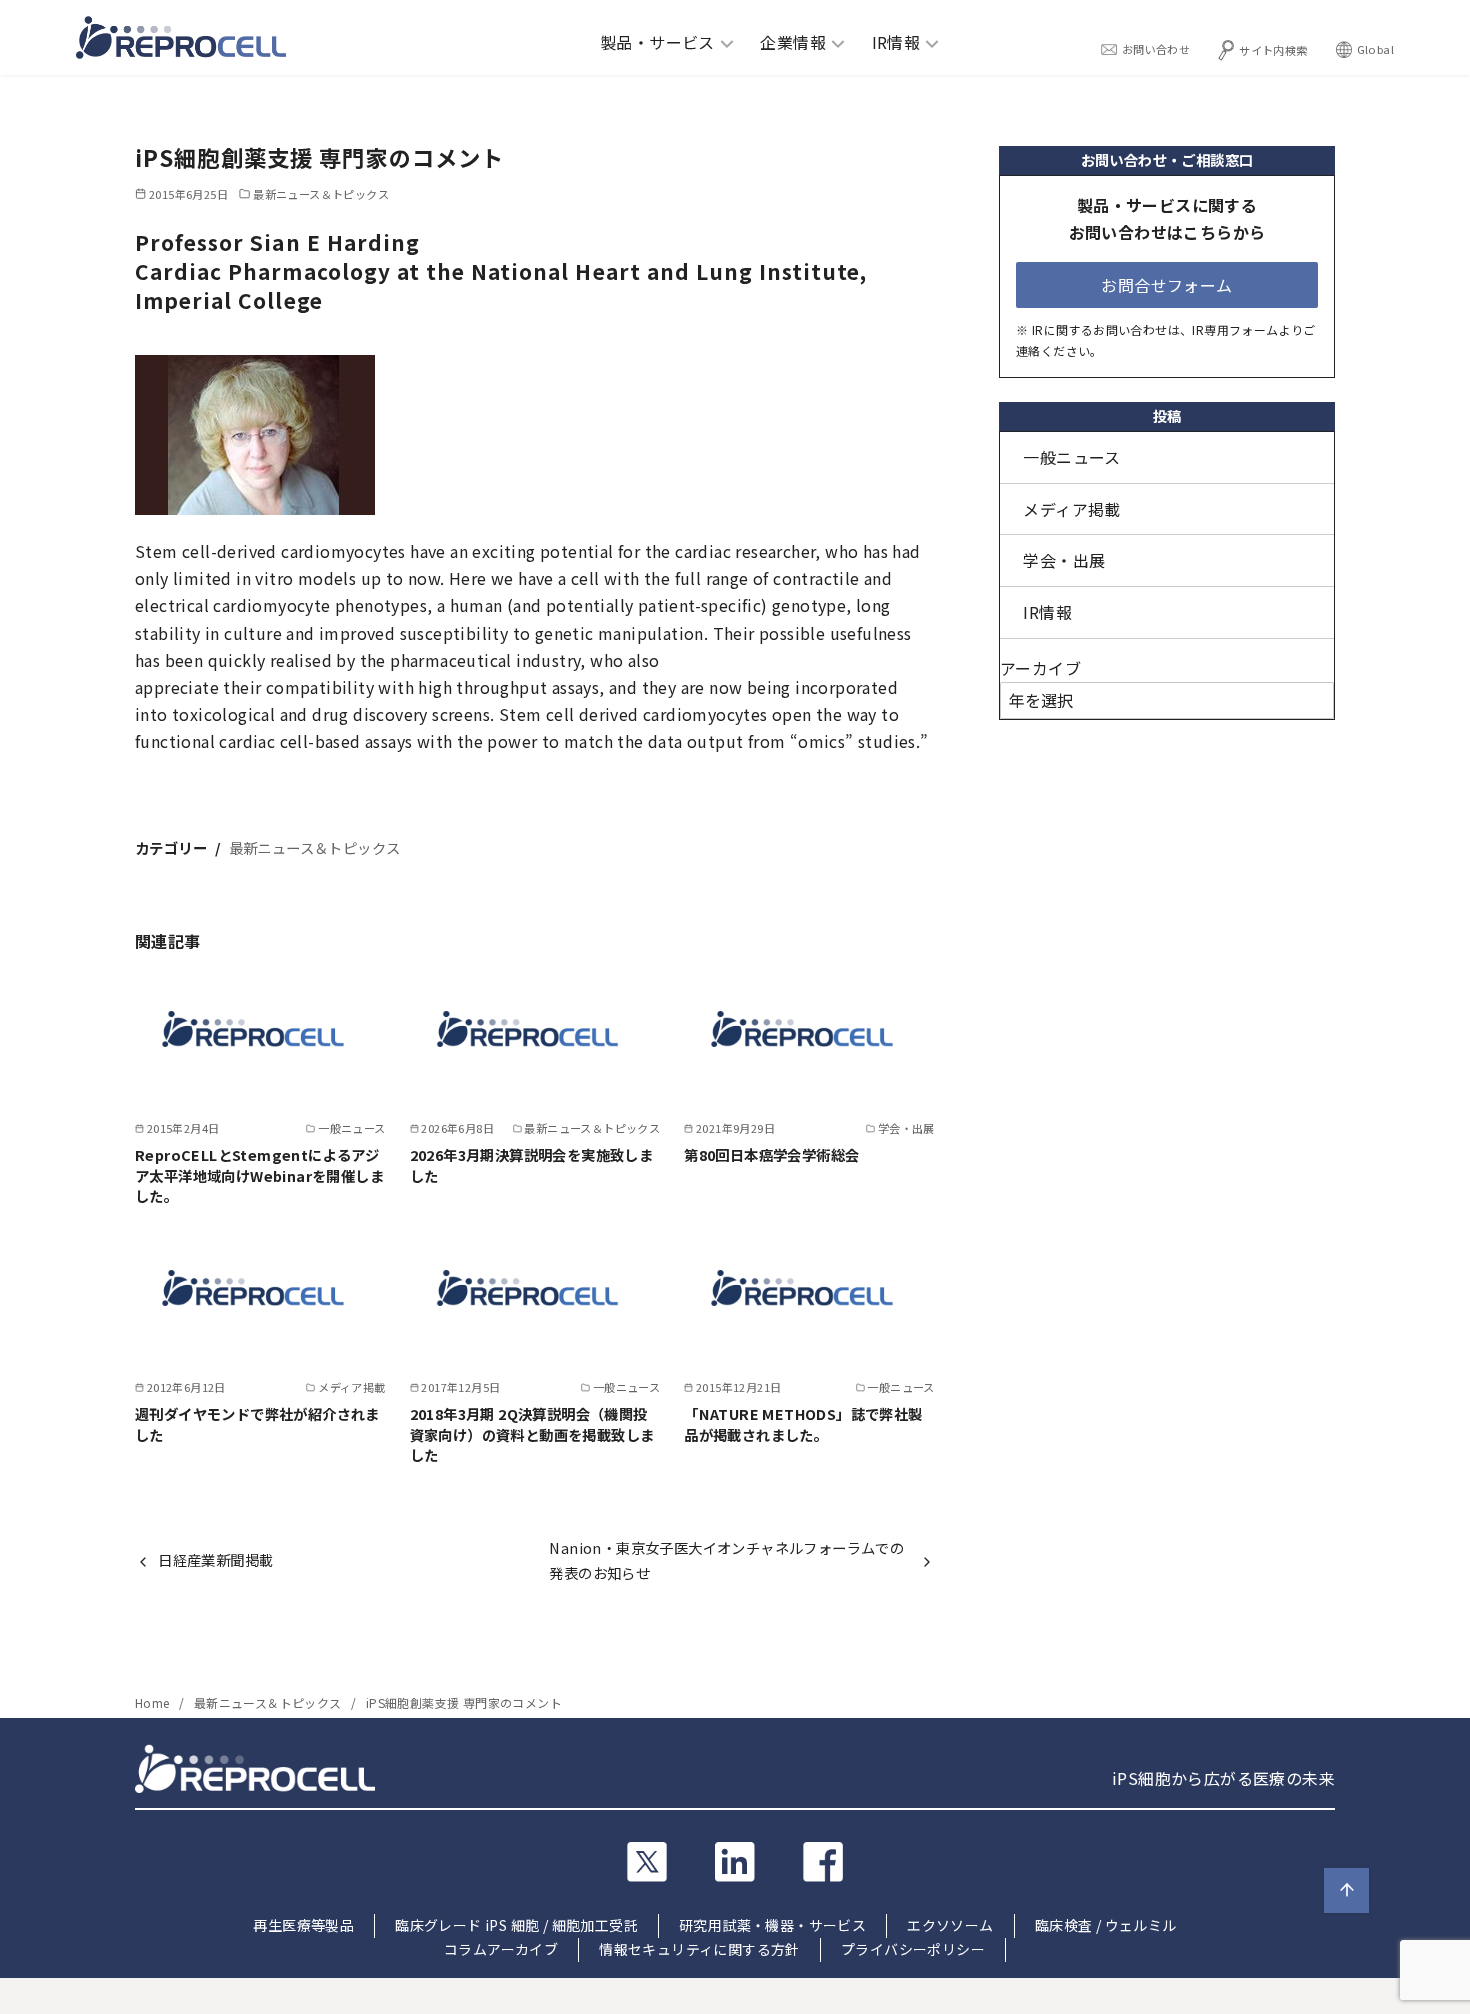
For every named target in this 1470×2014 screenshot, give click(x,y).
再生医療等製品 (303, 1925)
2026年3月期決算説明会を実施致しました (532, 1164)
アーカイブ (1040, 668)
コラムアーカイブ (501, 1949)
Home (154, 1702)
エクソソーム (950, 1925)
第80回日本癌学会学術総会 (771, 1154)
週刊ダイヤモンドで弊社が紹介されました (257, 1423)
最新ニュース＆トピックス (321, 194)
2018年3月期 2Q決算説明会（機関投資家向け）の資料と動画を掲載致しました (532, 1433)
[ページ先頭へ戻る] (1346, 1890)
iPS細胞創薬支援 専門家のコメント (464, 1702)
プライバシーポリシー (913, 1949)
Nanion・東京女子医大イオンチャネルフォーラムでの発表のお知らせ (726, 1559)
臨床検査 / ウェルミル (1106, 1925)
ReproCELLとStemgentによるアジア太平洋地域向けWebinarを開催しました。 (259, 1174)
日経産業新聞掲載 (215, 1559)
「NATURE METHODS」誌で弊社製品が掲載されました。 (803, 1423)
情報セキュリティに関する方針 (699, 1949)
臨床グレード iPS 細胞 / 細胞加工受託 (516, 1925)
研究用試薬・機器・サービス (772, 1925)
